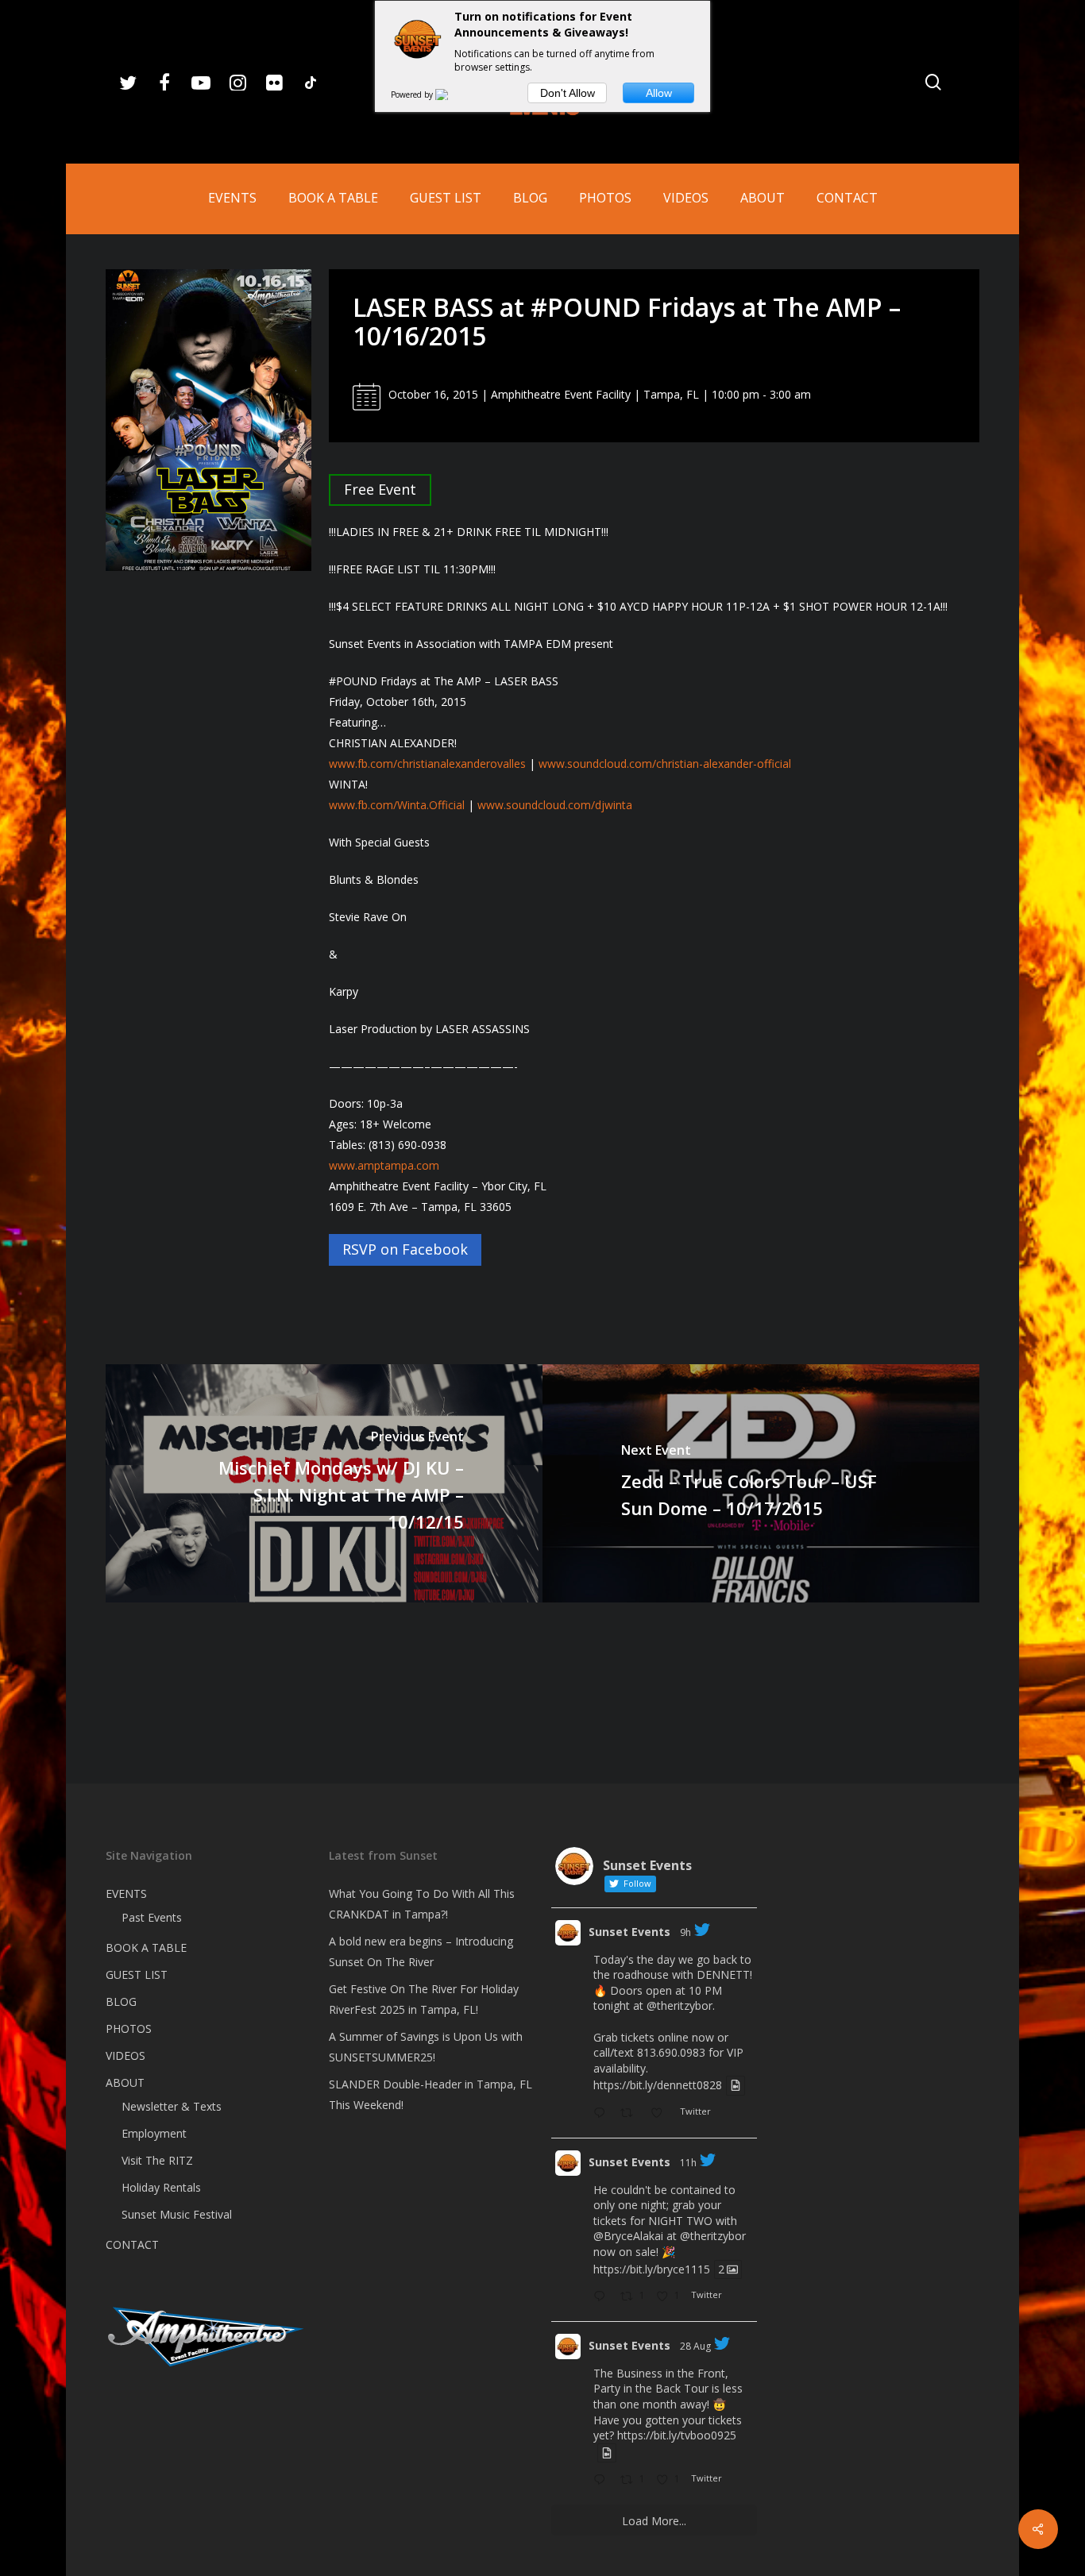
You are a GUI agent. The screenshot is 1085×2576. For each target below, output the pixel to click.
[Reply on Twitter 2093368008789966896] (603, 2114)
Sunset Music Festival (177, 2214)
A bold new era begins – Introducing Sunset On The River (421, 1951)
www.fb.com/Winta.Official (397, 805)
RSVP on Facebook (405, 1249)
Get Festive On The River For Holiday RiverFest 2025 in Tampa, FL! (424, 1999)
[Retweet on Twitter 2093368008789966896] (631, 2114)
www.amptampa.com (384, 1165)
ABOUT (125, 2082)
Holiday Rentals (161, 2187)
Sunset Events (629, 1932)
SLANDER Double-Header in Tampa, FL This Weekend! (431, 2094)
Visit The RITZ (157, 2160)
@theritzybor (680, 2005)
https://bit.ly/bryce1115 (652, 2269)
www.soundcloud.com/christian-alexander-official (665, 764)
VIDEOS (125, 2055)
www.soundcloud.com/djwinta (555, 805)
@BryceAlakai (628, 2236)
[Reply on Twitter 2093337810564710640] (603, 2297)
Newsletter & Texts (172, 2106)
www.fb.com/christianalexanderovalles (427, 764)
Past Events (152, 1917)
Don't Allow (568, 93)
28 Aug (695, 2346)
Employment (154, 2133)
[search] (933, 82)
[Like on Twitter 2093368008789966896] (661, 2114)
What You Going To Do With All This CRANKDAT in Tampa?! (422, 1904)
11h (688, 2163)
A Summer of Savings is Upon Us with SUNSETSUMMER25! (426, 2047)
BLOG (121, 2001)
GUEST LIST (137, 1974)
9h (685, 1932)
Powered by (413, 94)
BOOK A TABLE (146, 1947)
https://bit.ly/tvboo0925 (677, 2435)
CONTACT (132, 2244)
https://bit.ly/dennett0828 (658, 2086)
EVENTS (126, 1893)
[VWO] (451, 94)
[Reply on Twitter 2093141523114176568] (603, 2481)
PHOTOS (129, 2028)
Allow (659, 93)
